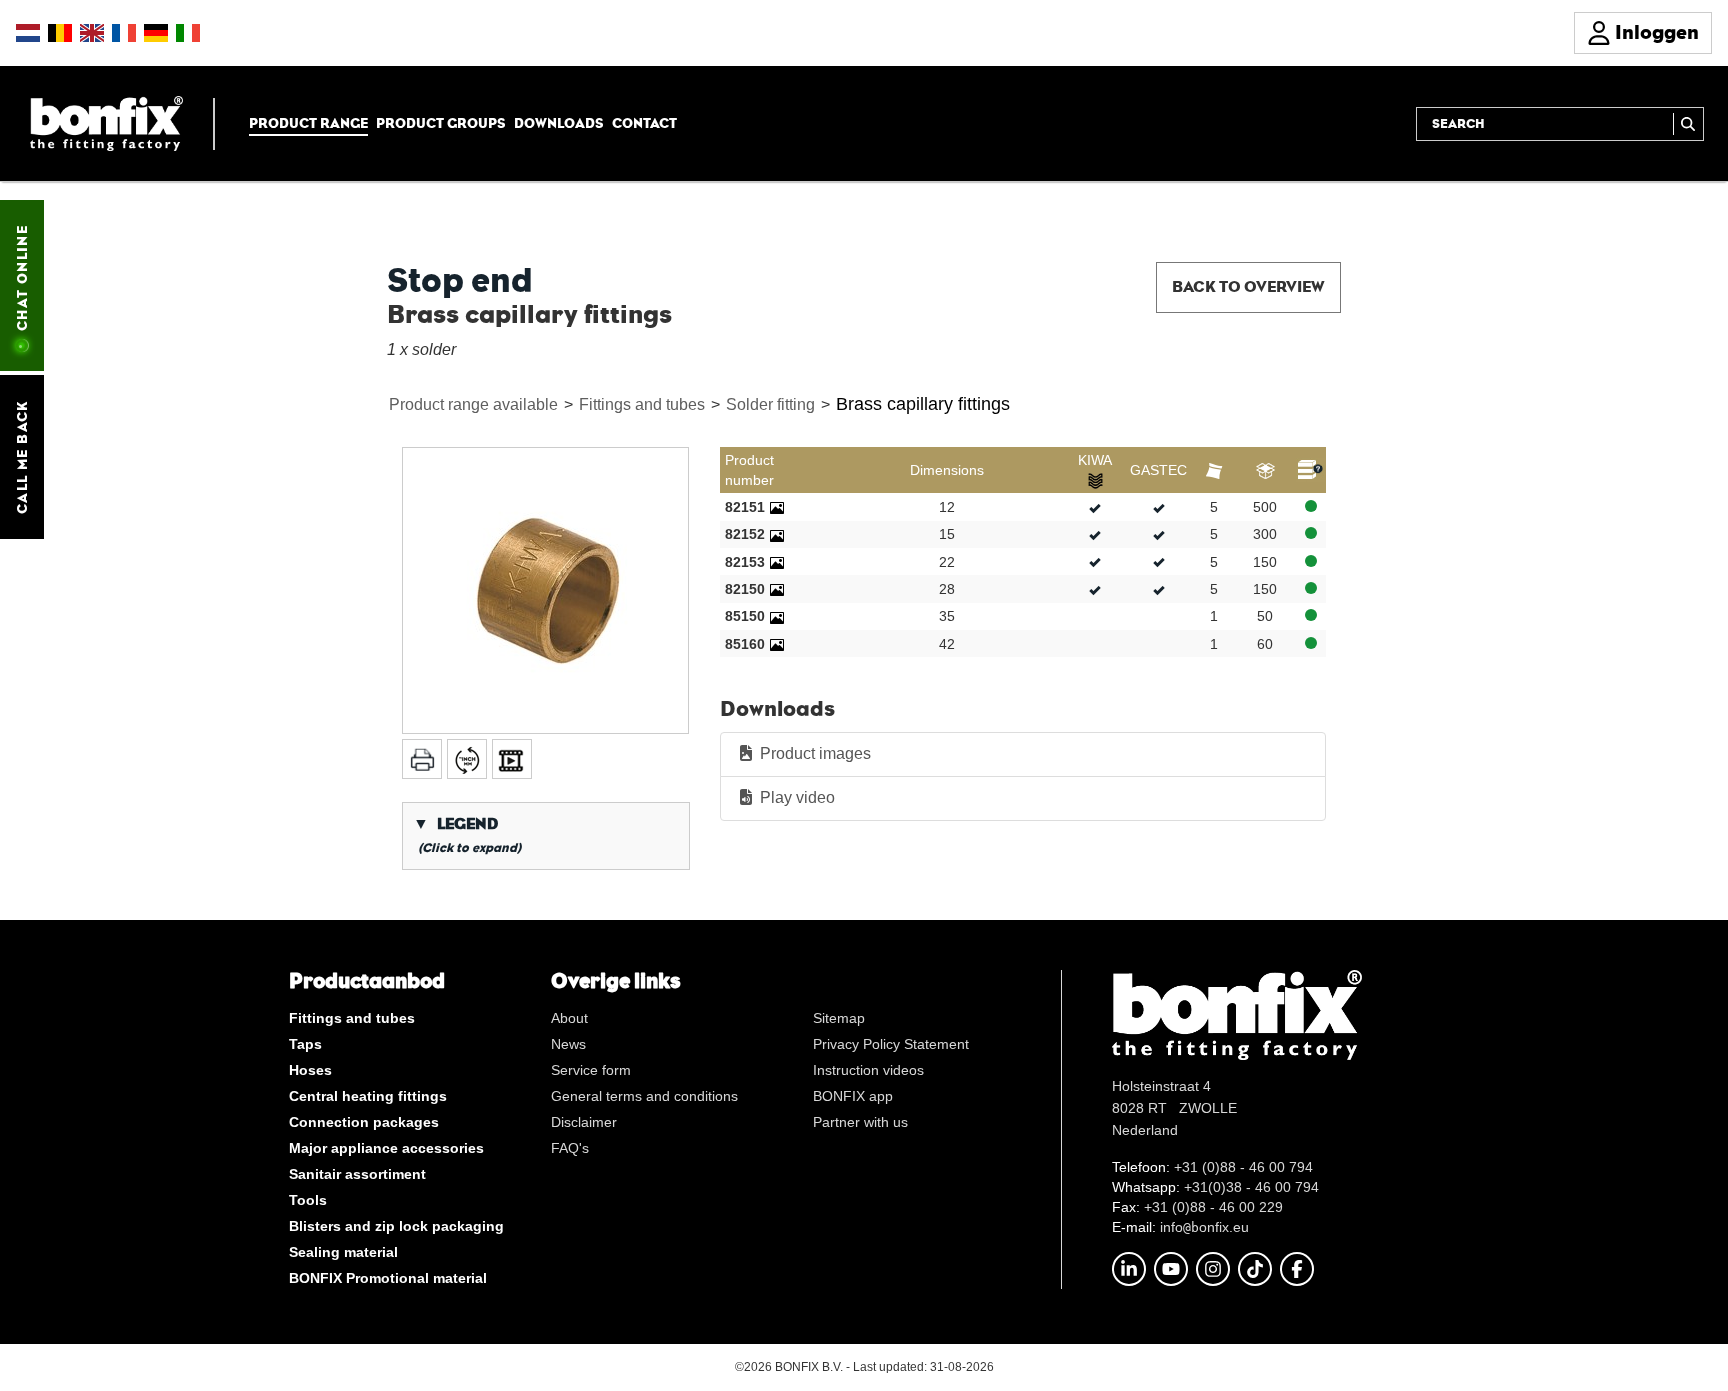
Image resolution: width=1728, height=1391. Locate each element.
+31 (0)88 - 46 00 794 (1243, 1167)
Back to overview (1248, 286)
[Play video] (512, 759)
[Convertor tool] (467, 759)
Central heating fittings (368, 1096)
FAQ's (570, 1148)
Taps (305, 1044)
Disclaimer (584, 1122)
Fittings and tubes (642, 404)
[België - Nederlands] (60, 33)
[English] (92, 33)
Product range (308, 123)
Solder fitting (770, 404)
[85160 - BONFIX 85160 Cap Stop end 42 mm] (777, 644)
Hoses (310, 1070)
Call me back (22, 457)
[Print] (422, 759)
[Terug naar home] (106, 122)
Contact (644, 123)
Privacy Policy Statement (891, 1044)
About (569, 1018)
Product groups (441, 123)
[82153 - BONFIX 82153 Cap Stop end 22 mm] (777, 562)
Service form (591, 1070)
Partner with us (860, 1122)
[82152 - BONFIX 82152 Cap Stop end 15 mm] (777, 534)
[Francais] (124, 33)
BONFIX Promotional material (388, 1278)
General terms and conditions (644, 1096)
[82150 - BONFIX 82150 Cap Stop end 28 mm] (777, 589)
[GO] (1688, 124)
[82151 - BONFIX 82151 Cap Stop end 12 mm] (777, 507)
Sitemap (839, 1018)
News (568, 1044)
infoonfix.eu (1204, 1227)
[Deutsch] (156, 33)
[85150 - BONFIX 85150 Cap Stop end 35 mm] (777, 616)
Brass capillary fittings (923, 404)
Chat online (22, 278)
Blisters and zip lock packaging (396, 1226)
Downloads (559, 123)
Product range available (473, 404)
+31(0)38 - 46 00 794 (1251, 1187)
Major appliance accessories (386, 1148)
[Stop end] (545, 590)
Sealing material (343, 1252)
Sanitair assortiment (357, 1174)
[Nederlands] (28, 33)
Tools (308, 1200)
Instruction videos (868, 1070)
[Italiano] (188, 33)
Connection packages (364, 1122)
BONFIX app (853, 1096)
